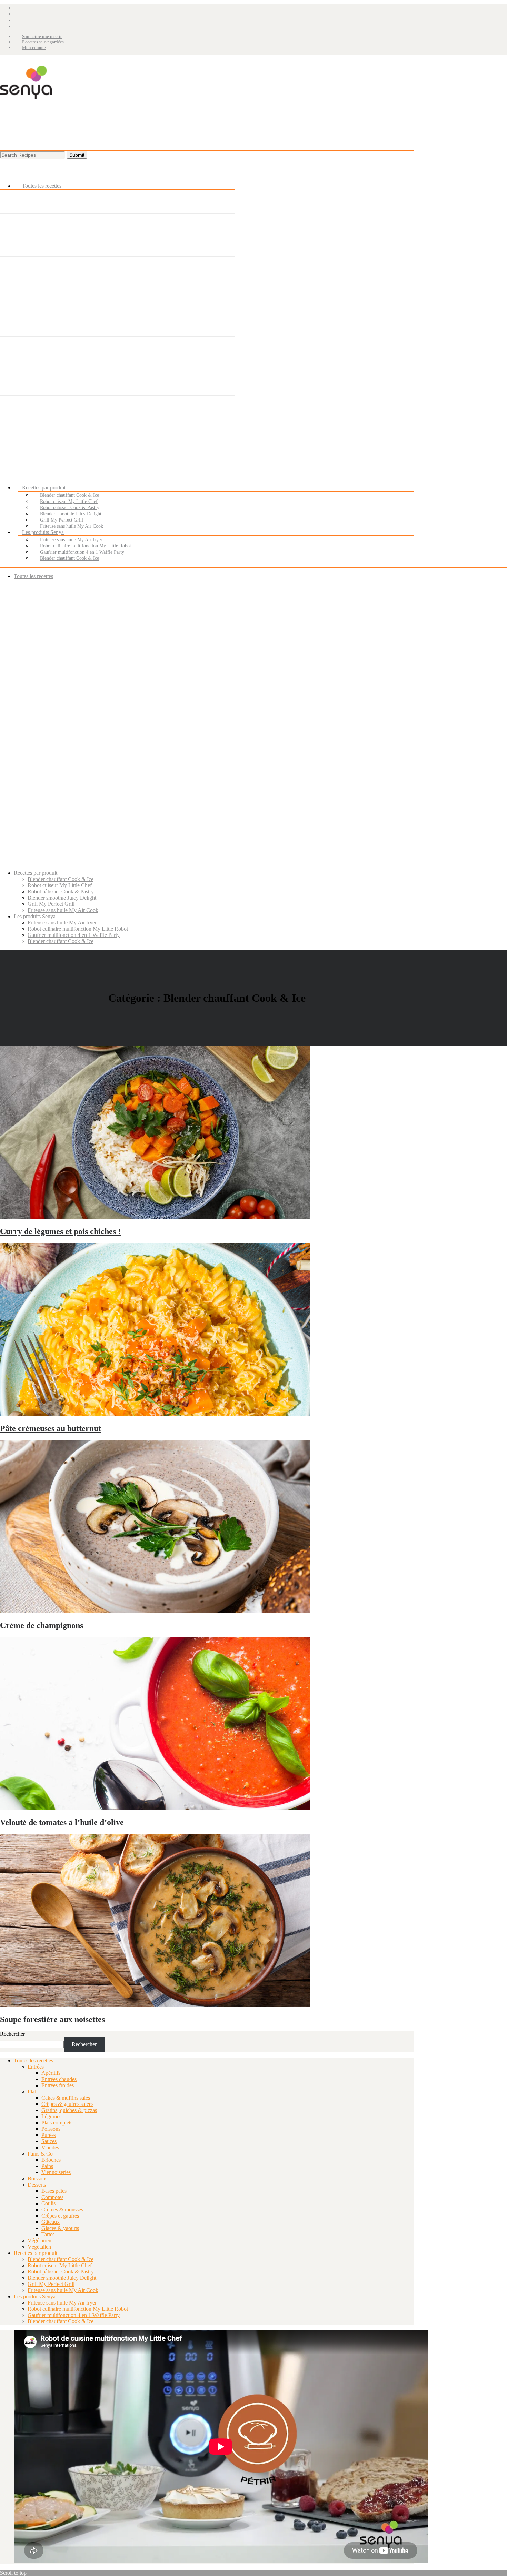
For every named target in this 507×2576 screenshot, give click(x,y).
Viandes (50, 2147)
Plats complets (57, 2123)
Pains (47, 2166)
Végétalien (39, 2247)
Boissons (37, 2178)
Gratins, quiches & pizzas (69, 2110)
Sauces (49, 2141)
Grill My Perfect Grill (51, 2284)
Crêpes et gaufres (60, 2216)
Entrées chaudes (59, 2079)
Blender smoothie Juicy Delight (62, 2278)
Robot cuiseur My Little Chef (60, 2265)
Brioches (51, 2160)
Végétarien (39, 2241)
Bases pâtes (54, 2191)
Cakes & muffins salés (66, 2098)
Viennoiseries (56, 2172)
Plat (32, 2092)
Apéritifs (51, 2073)
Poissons (51, 2129)
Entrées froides (58, 2085)
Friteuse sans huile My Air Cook (63, 2290)
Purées (49, 2135)
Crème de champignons (42, 1625)
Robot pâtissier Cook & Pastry (61, 2272)
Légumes (51, 2116)
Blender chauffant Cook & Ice (61, 2259)
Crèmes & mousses (62, 2210)
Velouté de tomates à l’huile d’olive (62, 1822)
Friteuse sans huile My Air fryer (62, 2303)
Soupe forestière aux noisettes (52, 2019)
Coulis (48, 2203)
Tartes (48, 2234)
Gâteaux (51, 2222)
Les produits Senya (35, 2296)
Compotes (52, 2197)
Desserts (37, 2185)
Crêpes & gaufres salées (67, 2104)
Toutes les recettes (33, 2060)
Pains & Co (40, 2154)
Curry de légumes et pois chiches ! (60, 1231)
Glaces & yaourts (60, 2228)
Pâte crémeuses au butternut (51, 1428)
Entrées (36, 2067)
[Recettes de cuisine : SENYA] (26, 108)
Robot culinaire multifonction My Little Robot (78, 2309)
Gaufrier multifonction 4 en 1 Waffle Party (74, 2315)
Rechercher (12, 2034)
